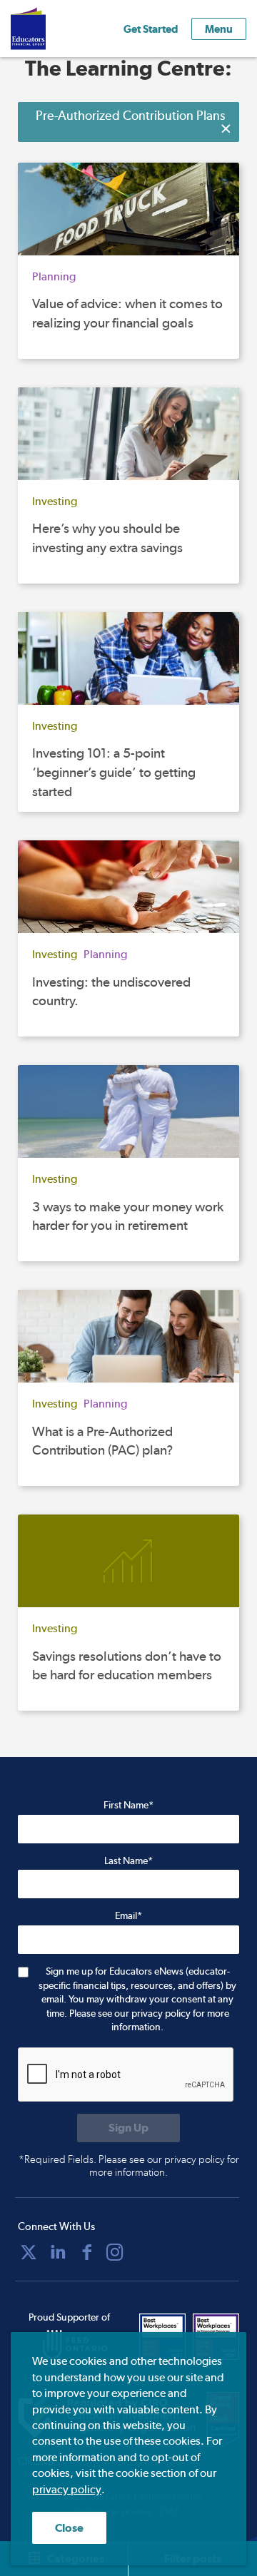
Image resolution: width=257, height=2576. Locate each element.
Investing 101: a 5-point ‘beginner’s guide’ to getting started (114, 772)
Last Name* (128, 1860)
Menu (219, 29)
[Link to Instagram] (115, 2252)
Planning (54, 276)
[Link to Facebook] (87, 2252)
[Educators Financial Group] (49, 29)
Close (69, 2528)
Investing (55, 501)
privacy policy (67, 2489)
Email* (128, 1915)
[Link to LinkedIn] (58, 2252)
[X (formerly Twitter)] (29, 2252)
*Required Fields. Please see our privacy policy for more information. (129, 2166)
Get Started (151, 29)
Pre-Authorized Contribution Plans (130, 115)
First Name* (128, 1805)
